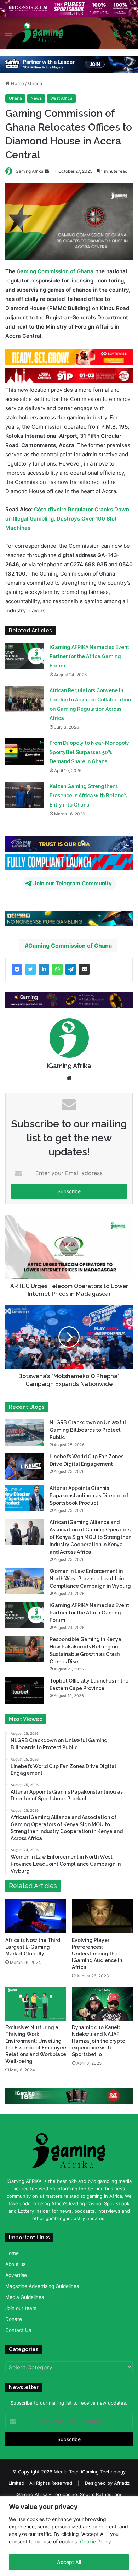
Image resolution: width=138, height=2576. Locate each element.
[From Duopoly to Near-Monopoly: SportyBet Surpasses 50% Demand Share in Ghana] (25, 752)
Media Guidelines (25, 2297)
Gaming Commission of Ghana (55, 271)
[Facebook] (17, 969)
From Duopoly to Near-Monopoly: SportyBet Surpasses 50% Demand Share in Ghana (90, 752)
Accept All (69, 2562)
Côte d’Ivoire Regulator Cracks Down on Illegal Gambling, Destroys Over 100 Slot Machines (67, 519)
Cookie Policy (96, 2541)
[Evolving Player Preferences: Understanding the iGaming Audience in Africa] (102, 1916)
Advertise (16, 2275)
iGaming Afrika (29, 171)
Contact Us (18, 2330)
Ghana (35, 83)
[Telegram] (71, 969)
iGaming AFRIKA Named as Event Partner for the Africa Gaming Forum (89, 656)
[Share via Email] (84, 969)
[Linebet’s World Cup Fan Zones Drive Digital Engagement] (25, 1466)
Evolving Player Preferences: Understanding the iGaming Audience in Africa (97, 1953)
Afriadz (122, 2483)
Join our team (21, 2308)
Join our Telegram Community (73, 883)
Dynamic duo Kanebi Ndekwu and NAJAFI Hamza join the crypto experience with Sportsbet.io (99, 2041)
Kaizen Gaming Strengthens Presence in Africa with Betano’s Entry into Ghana (88, 796)
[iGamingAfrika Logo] (43, 33)
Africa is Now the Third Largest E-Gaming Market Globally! (33, 1947)
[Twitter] (30, 969)
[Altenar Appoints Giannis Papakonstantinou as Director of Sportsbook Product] (25, 1498)
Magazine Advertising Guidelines (42, 2286)
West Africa (61, 98)
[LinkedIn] (44, 969)
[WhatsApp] (57, 969)
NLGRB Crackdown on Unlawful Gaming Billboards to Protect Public (88, 1430)
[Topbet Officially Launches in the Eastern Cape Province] (25, 1691)
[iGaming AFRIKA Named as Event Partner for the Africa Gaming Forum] (25, 656)
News (36, 98)
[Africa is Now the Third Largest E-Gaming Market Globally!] (36, 1916)
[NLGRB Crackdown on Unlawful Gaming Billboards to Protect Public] (25, 1432)
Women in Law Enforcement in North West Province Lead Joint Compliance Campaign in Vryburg (90, 1579)
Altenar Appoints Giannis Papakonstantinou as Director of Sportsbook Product (89, 1496)
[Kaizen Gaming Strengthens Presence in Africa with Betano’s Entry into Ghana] (25, 795)
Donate (14, 2319)
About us (15, 2264)
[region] (69, 2536)
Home (17, 83)
